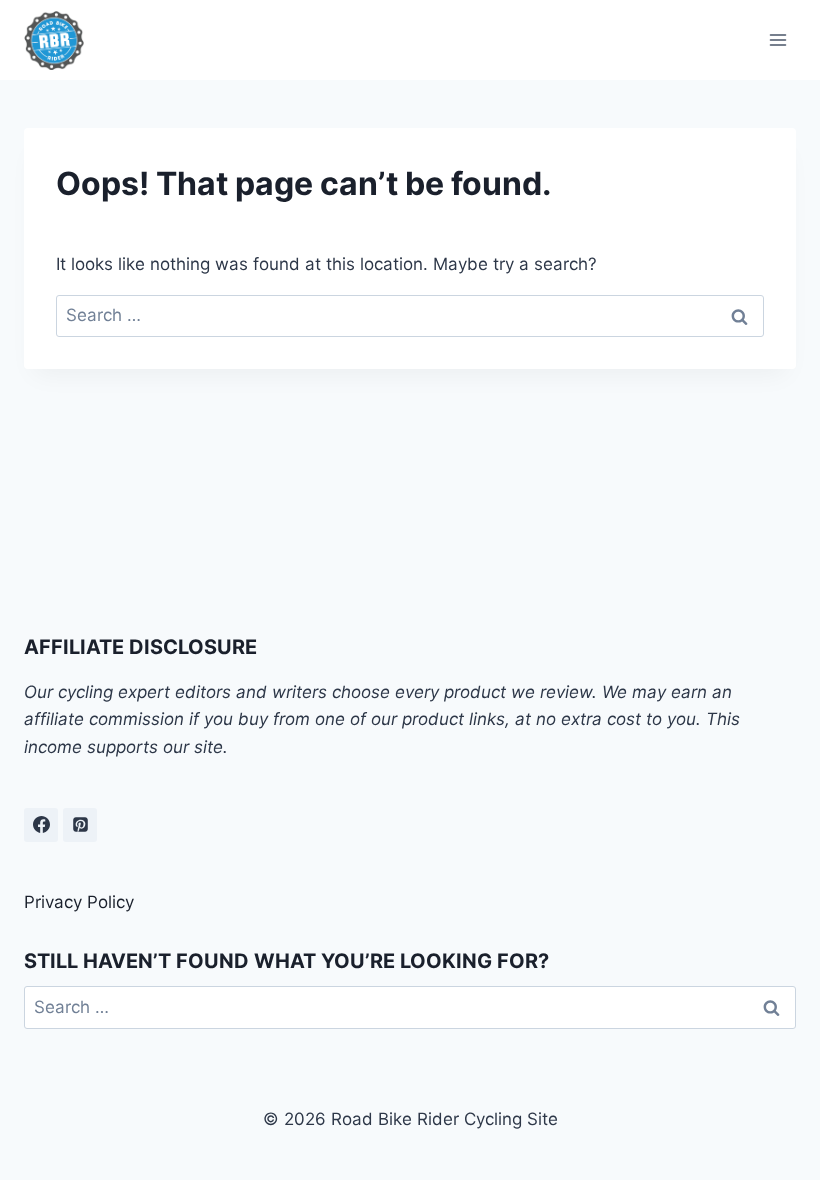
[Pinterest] (80, 825)
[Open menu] (777, 39)
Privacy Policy (79, 902)
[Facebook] (41, 825)
